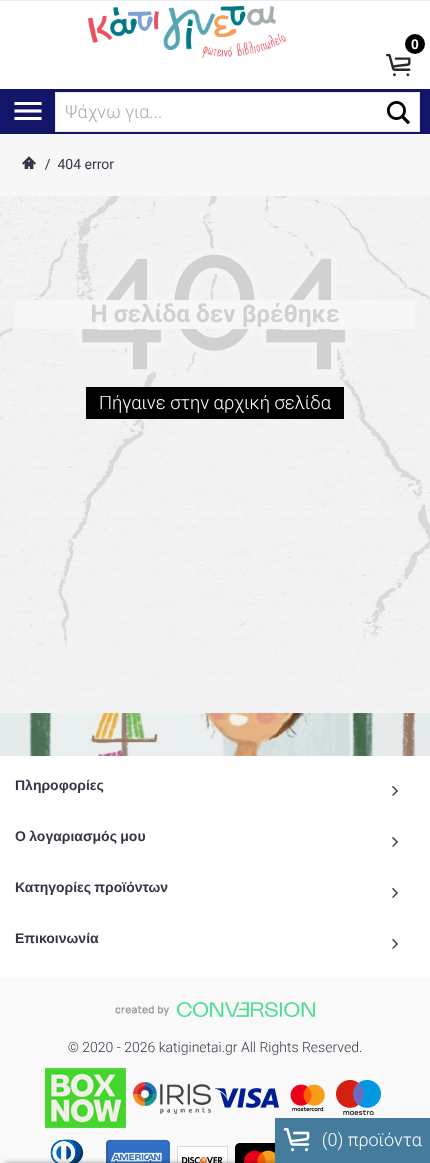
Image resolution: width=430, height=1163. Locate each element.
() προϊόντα (369, 1140)
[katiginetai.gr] (185, 30)
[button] (398, 112)
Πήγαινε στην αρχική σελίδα (215, 403)
